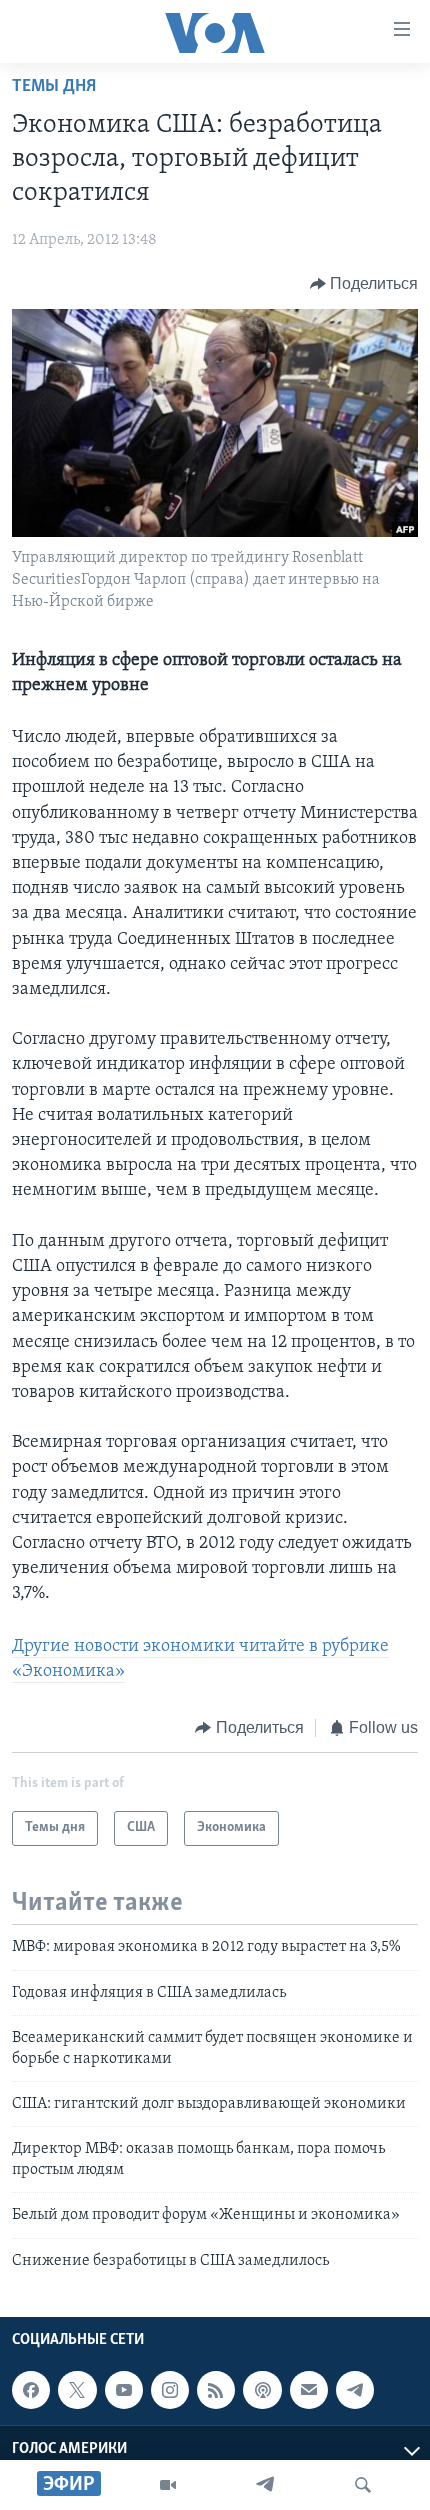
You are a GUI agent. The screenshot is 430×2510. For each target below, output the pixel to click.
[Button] (364, 284)
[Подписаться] (309, 2390)
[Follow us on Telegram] (355, 2390)
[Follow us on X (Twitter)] (77, 2390)
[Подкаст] (262, 2390)
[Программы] (168, 2485)
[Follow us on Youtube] (124, 2390)
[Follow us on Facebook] (31, 2390)
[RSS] (216, 2390)
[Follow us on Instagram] (170, 2390)
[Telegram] (265, 2485)
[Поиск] (363, 2485)
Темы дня (54, 87)
